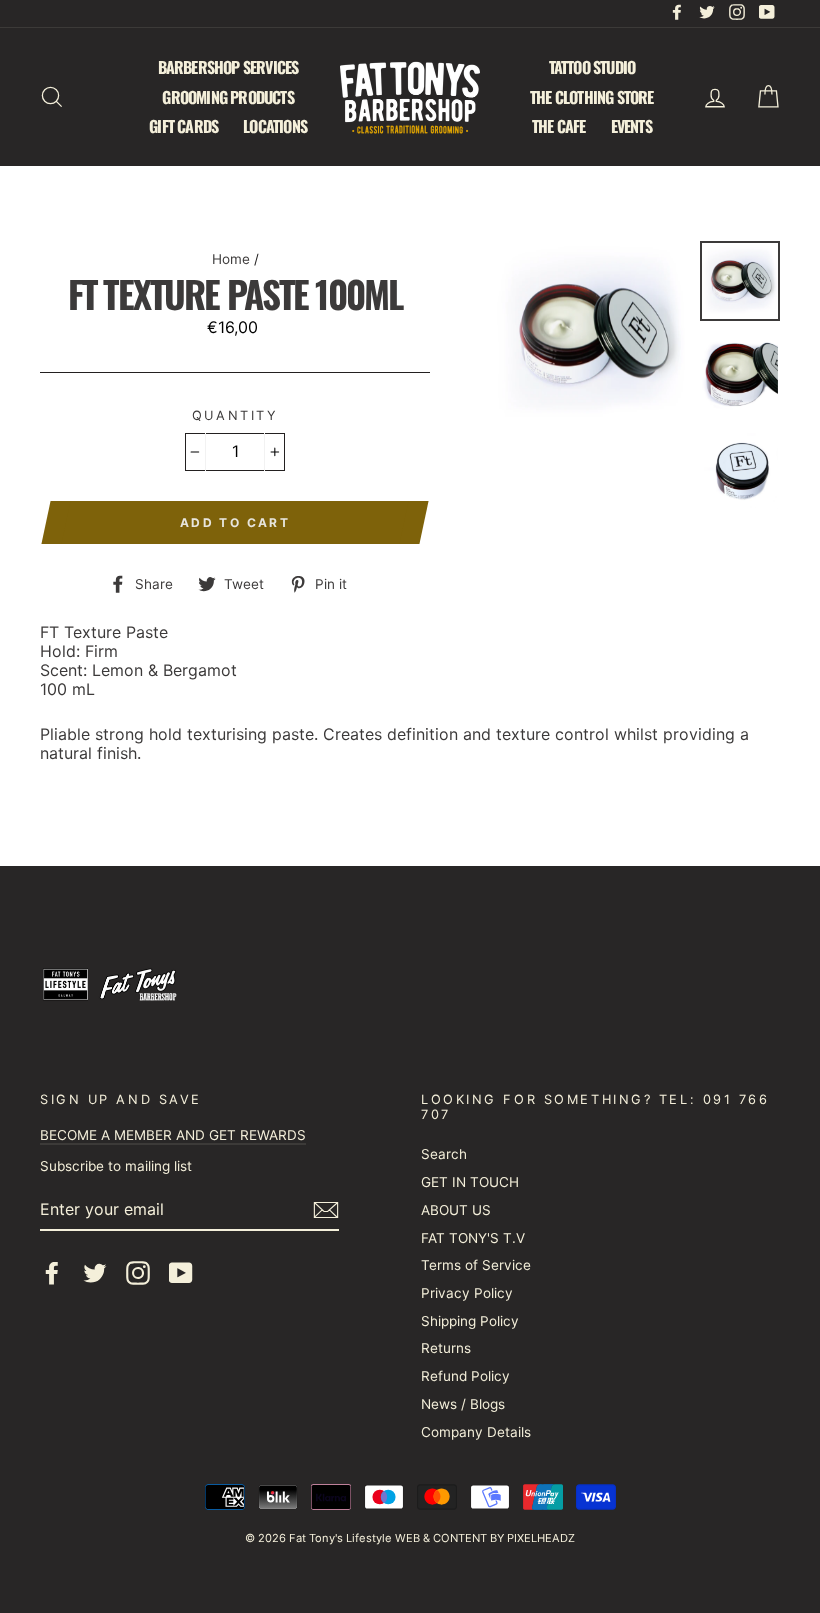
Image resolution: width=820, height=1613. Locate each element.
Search (444, 1154)
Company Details (476, 1432)
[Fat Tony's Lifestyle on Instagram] (138, 1273)
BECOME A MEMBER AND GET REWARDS (173, 1135)
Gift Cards (183, 126)
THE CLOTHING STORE (592, 97)
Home (231, 259)
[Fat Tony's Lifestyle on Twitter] (95, 1273)
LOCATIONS (275, 126)
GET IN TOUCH (470, 1182)
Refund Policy (465, 1376)
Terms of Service (476, 1265)
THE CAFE (559, 126)
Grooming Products (227, 97)
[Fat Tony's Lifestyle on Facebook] (52, 1273)
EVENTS (631, 126)
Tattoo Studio (592, 67)
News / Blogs (463, 1404)
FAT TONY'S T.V (473, 1238)
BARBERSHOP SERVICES (228, 67)
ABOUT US (456, 1210)
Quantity (235, 415)
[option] (591, 335)
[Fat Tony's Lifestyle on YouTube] (181, 1273)
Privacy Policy (467, 1293)
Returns (446, 1348)
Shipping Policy (470, 1321)
